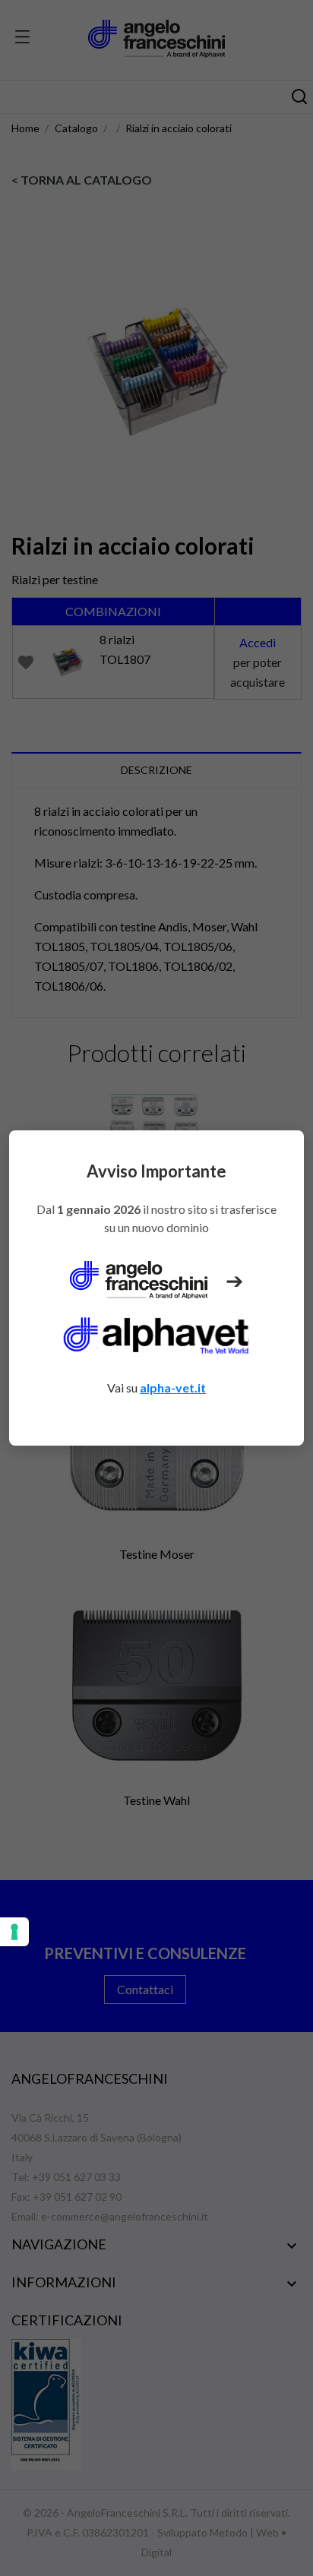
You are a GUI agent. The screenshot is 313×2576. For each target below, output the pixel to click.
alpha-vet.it (173, 1388)
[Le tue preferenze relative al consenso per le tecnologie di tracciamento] (14, 1932)
